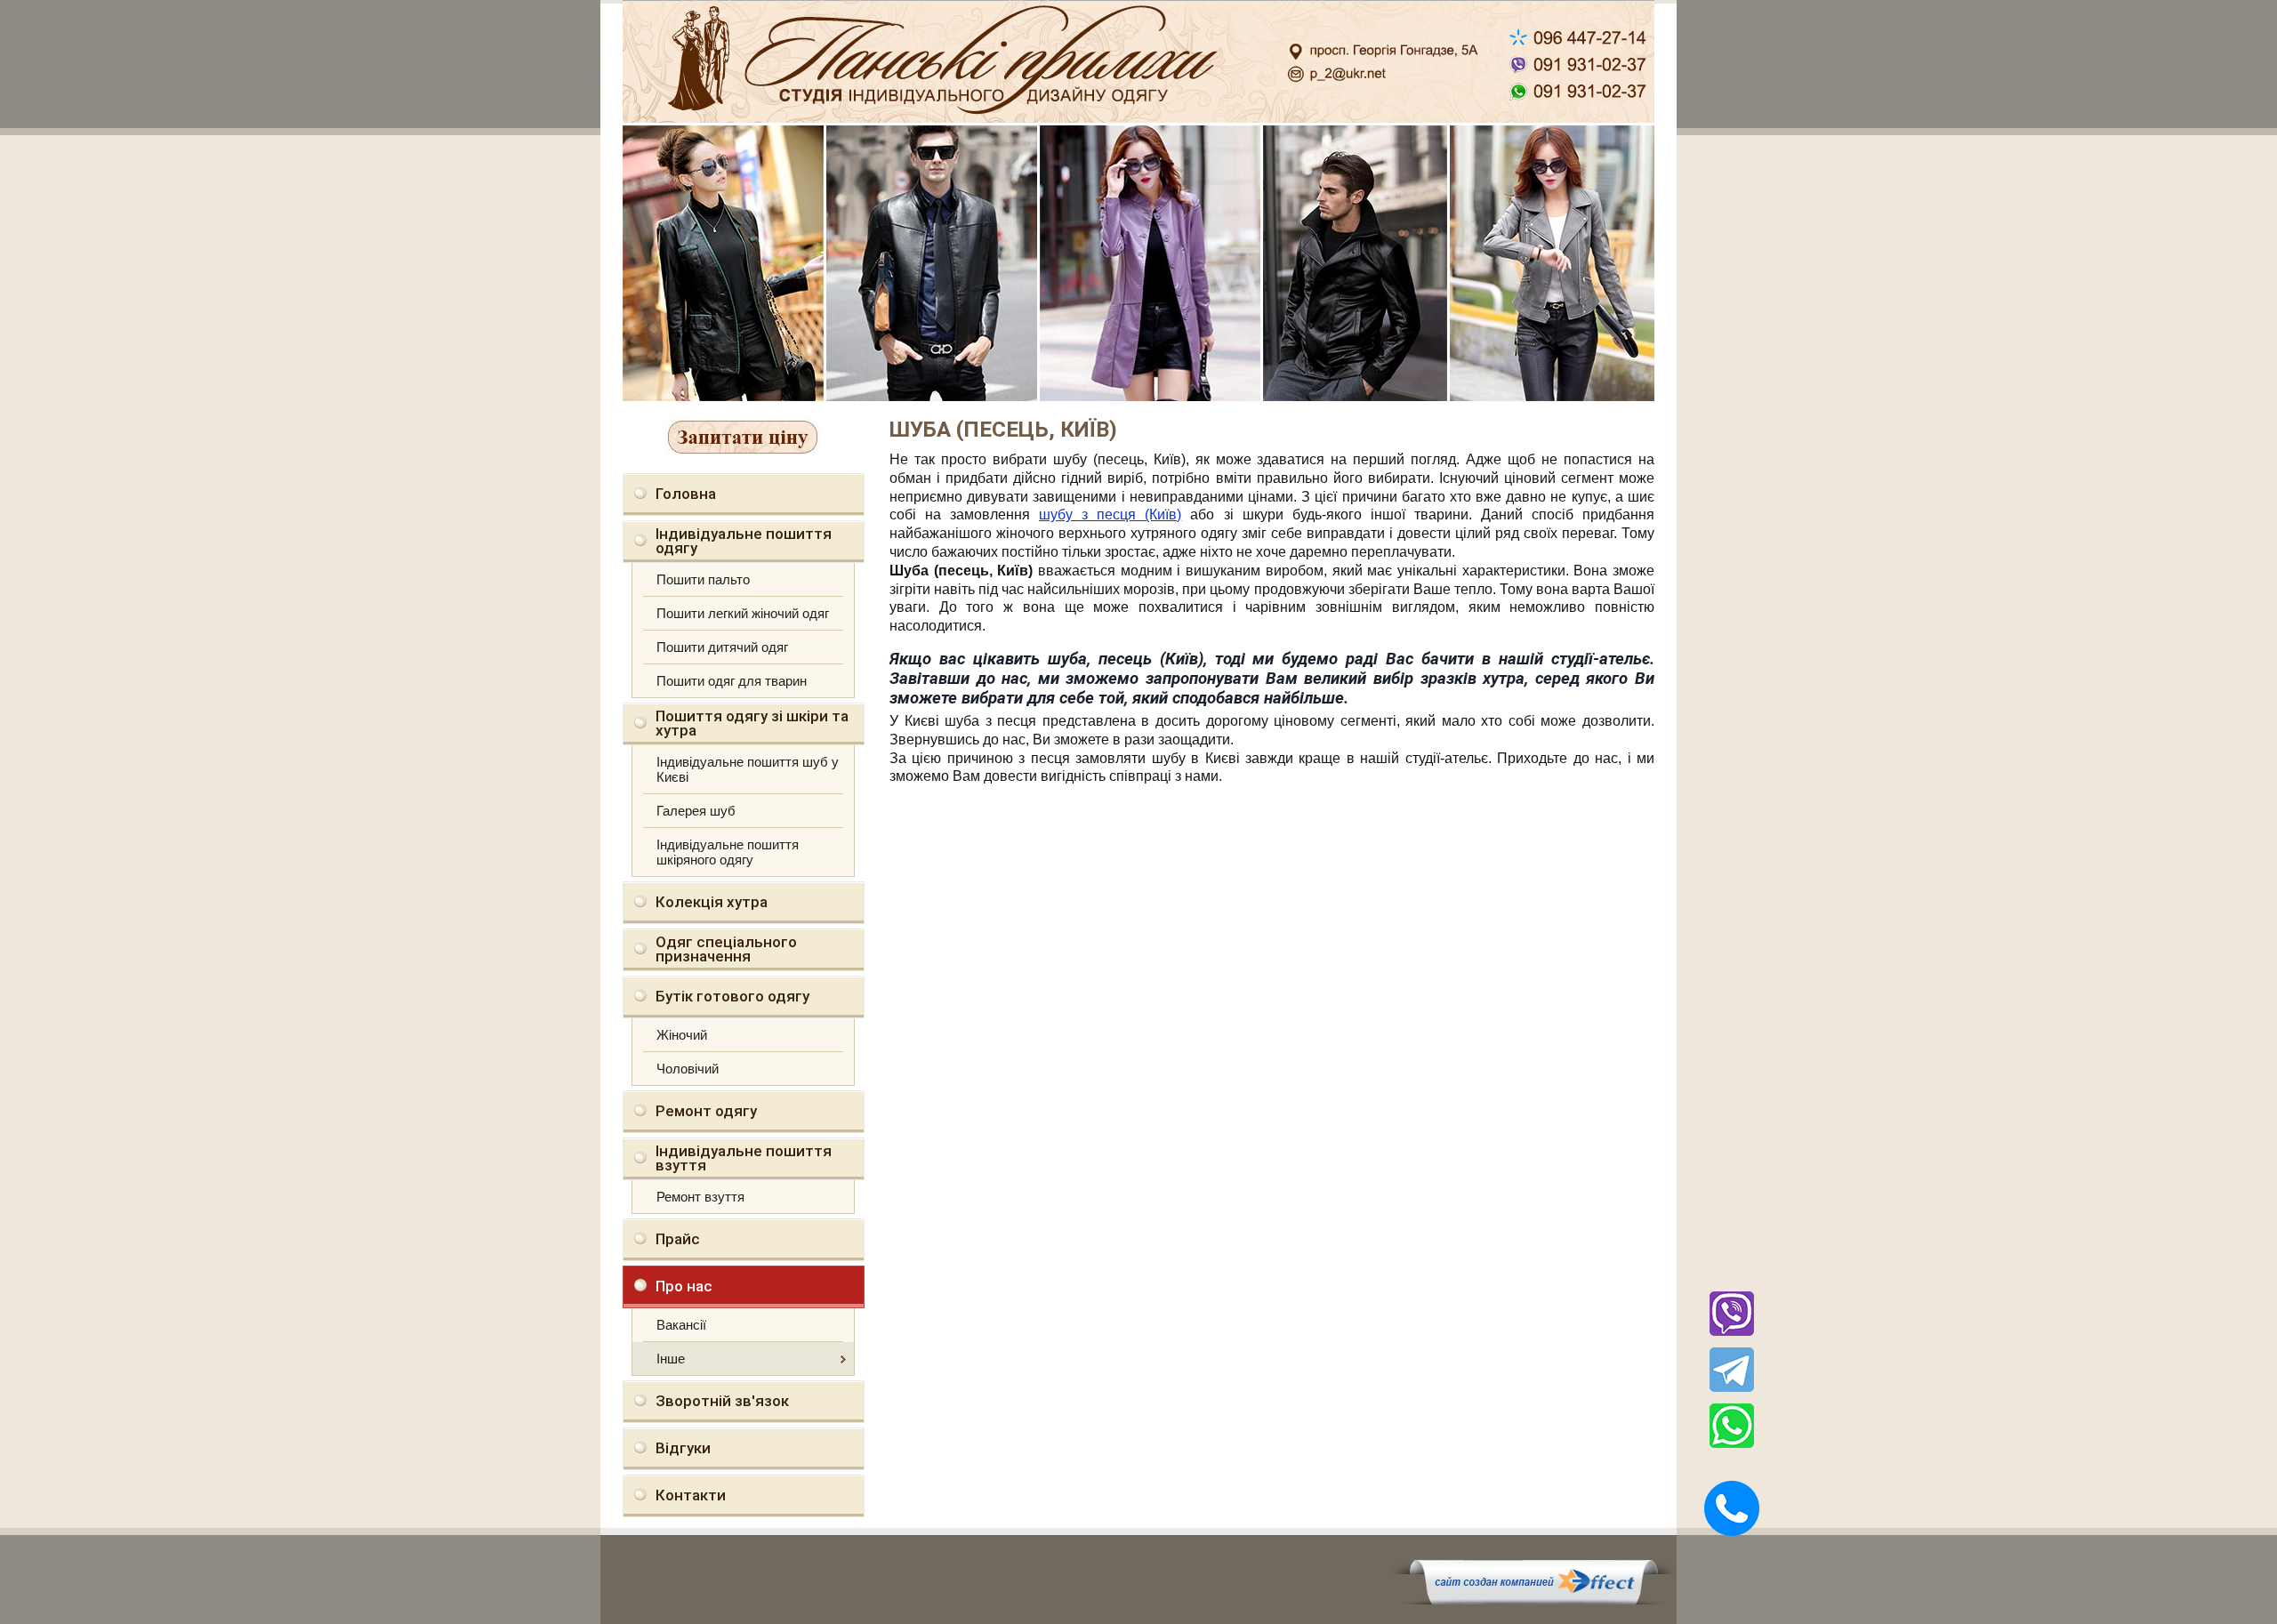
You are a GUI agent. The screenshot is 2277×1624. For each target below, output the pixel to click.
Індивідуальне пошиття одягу (744, 541)
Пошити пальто (703, 579)
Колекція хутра (712, 902)
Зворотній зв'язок (722, 1401)
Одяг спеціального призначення (726, 949)
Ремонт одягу (706, 1111)
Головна (686, 494)
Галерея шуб (696, 811)
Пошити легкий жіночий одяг (743, 613)
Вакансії (681, 1325)
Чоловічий (688, 1069)
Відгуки (683, 1448)
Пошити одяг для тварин (732, 681)
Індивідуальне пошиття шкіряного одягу (728, 852)
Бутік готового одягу (732, 996)
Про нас (684, 1286)
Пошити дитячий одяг (722, 647)
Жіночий (682, 1035)
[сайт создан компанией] (1533, 1600)
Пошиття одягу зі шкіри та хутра (752, 723)
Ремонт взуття (700, 1197)
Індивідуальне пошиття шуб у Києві (748, 769)
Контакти (691, 1495)
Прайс (678, 1239)
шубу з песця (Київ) (1110, 515)
